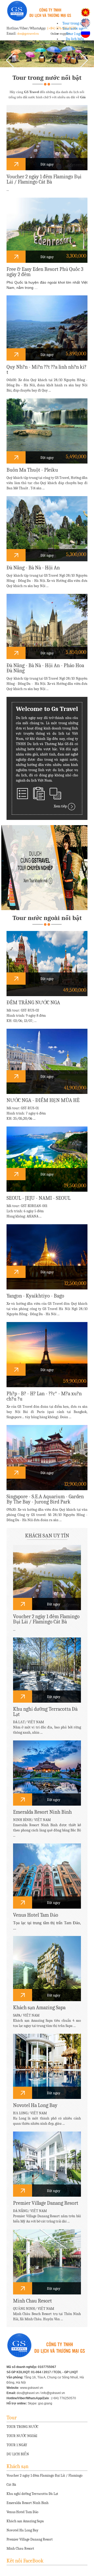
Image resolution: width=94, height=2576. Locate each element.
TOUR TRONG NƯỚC (22, 2427)
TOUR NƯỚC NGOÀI (22, 2436)
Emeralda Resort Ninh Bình (28, 2503)
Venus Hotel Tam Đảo (22, 2512)
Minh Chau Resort (20, 2548)
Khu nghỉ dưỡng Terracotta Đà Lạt (32, 2494)
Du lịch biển (75, 39)
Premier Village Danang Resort (30, 2539)
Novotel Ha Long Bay (22, 2530)
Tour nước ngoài (75, 29)
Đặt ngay (47, 164)
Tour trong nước (75, 23)
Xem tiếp (61, 806)
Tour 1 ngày (75, 34)
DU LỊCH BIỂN (18, 2454)
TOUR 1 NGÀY (17, 2445)
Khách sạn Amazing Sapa (25, 2521)
